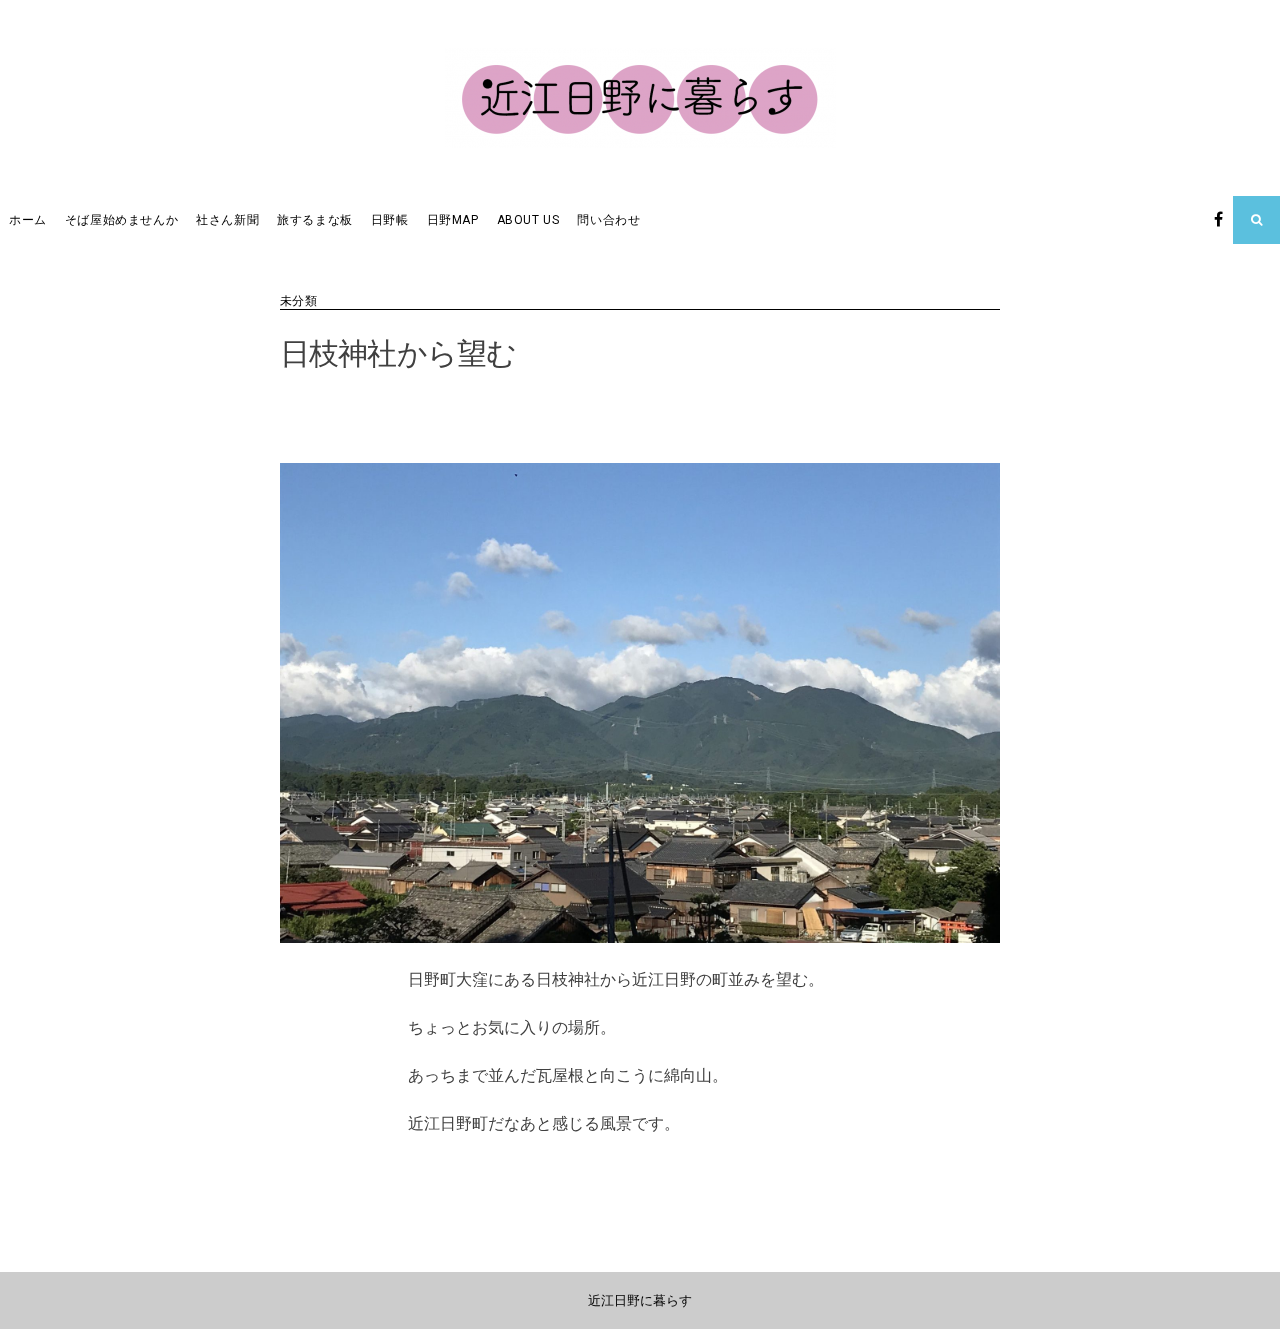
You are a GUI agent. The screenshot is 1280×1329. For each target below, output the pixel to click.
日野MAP (453, 220)
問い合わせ (608, 220)
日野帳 (390, 220)
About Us (528, 220)
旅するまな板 (315, 220)
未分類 (299, 301)
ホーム (28, 220)
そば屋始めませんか (121, 220)
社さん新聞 (227, 220)
